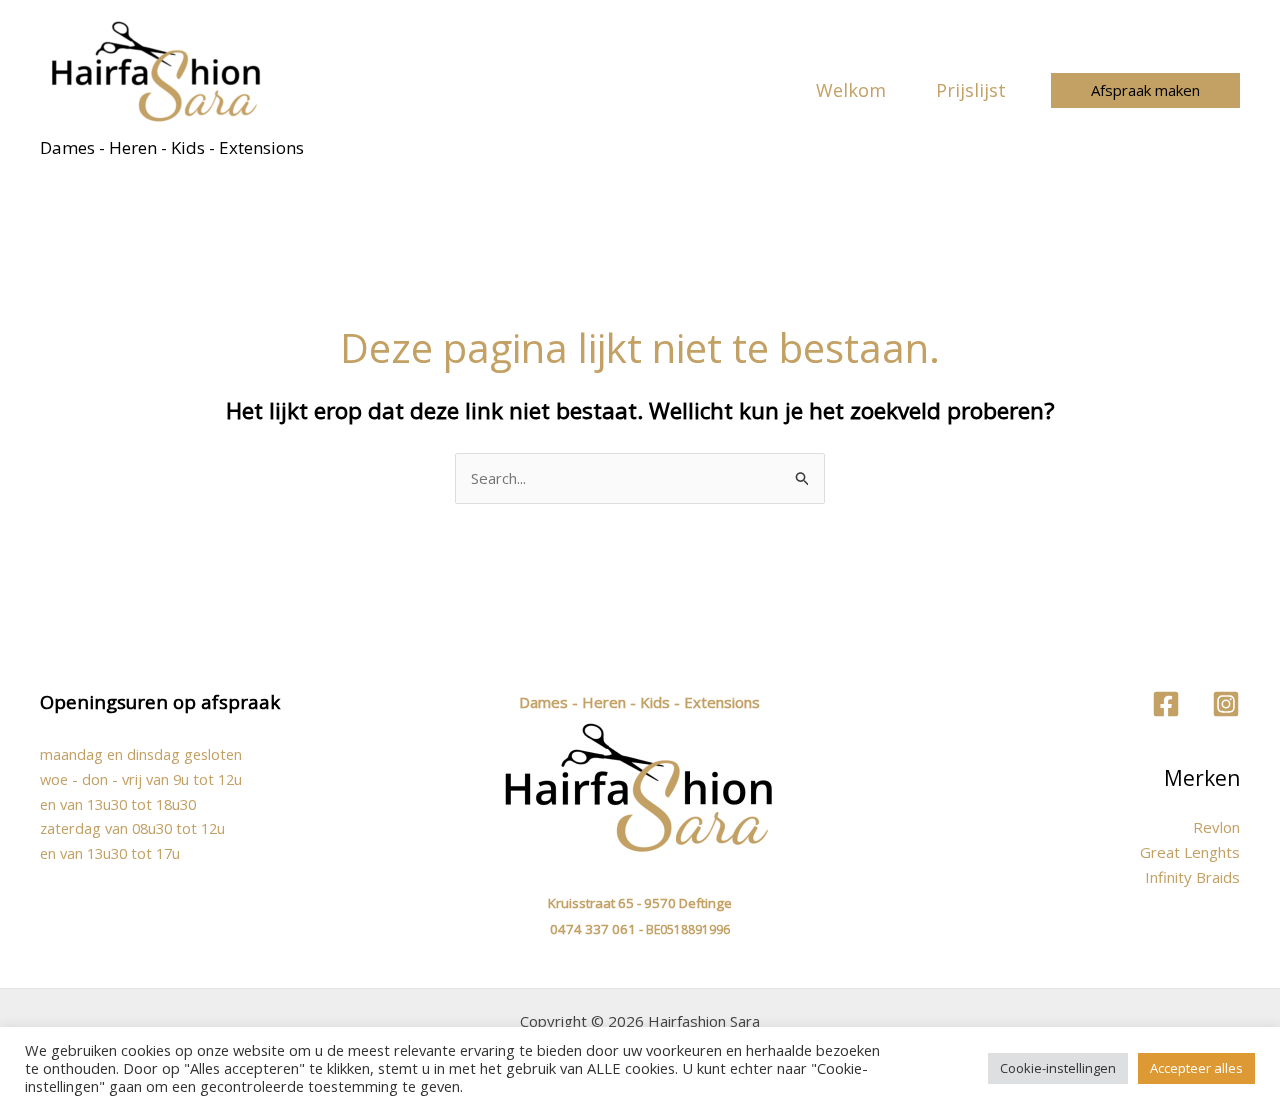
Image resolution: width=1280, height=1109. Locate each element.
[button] (1145, 90)
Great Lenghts (1190, 852)
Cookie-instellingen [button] (1058, 1068)
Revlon (1216, 827)
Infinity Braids (1192, 877)
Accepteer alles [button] (1196, 1068)
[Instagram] (1226, 704)
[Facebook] (1166, 704)
